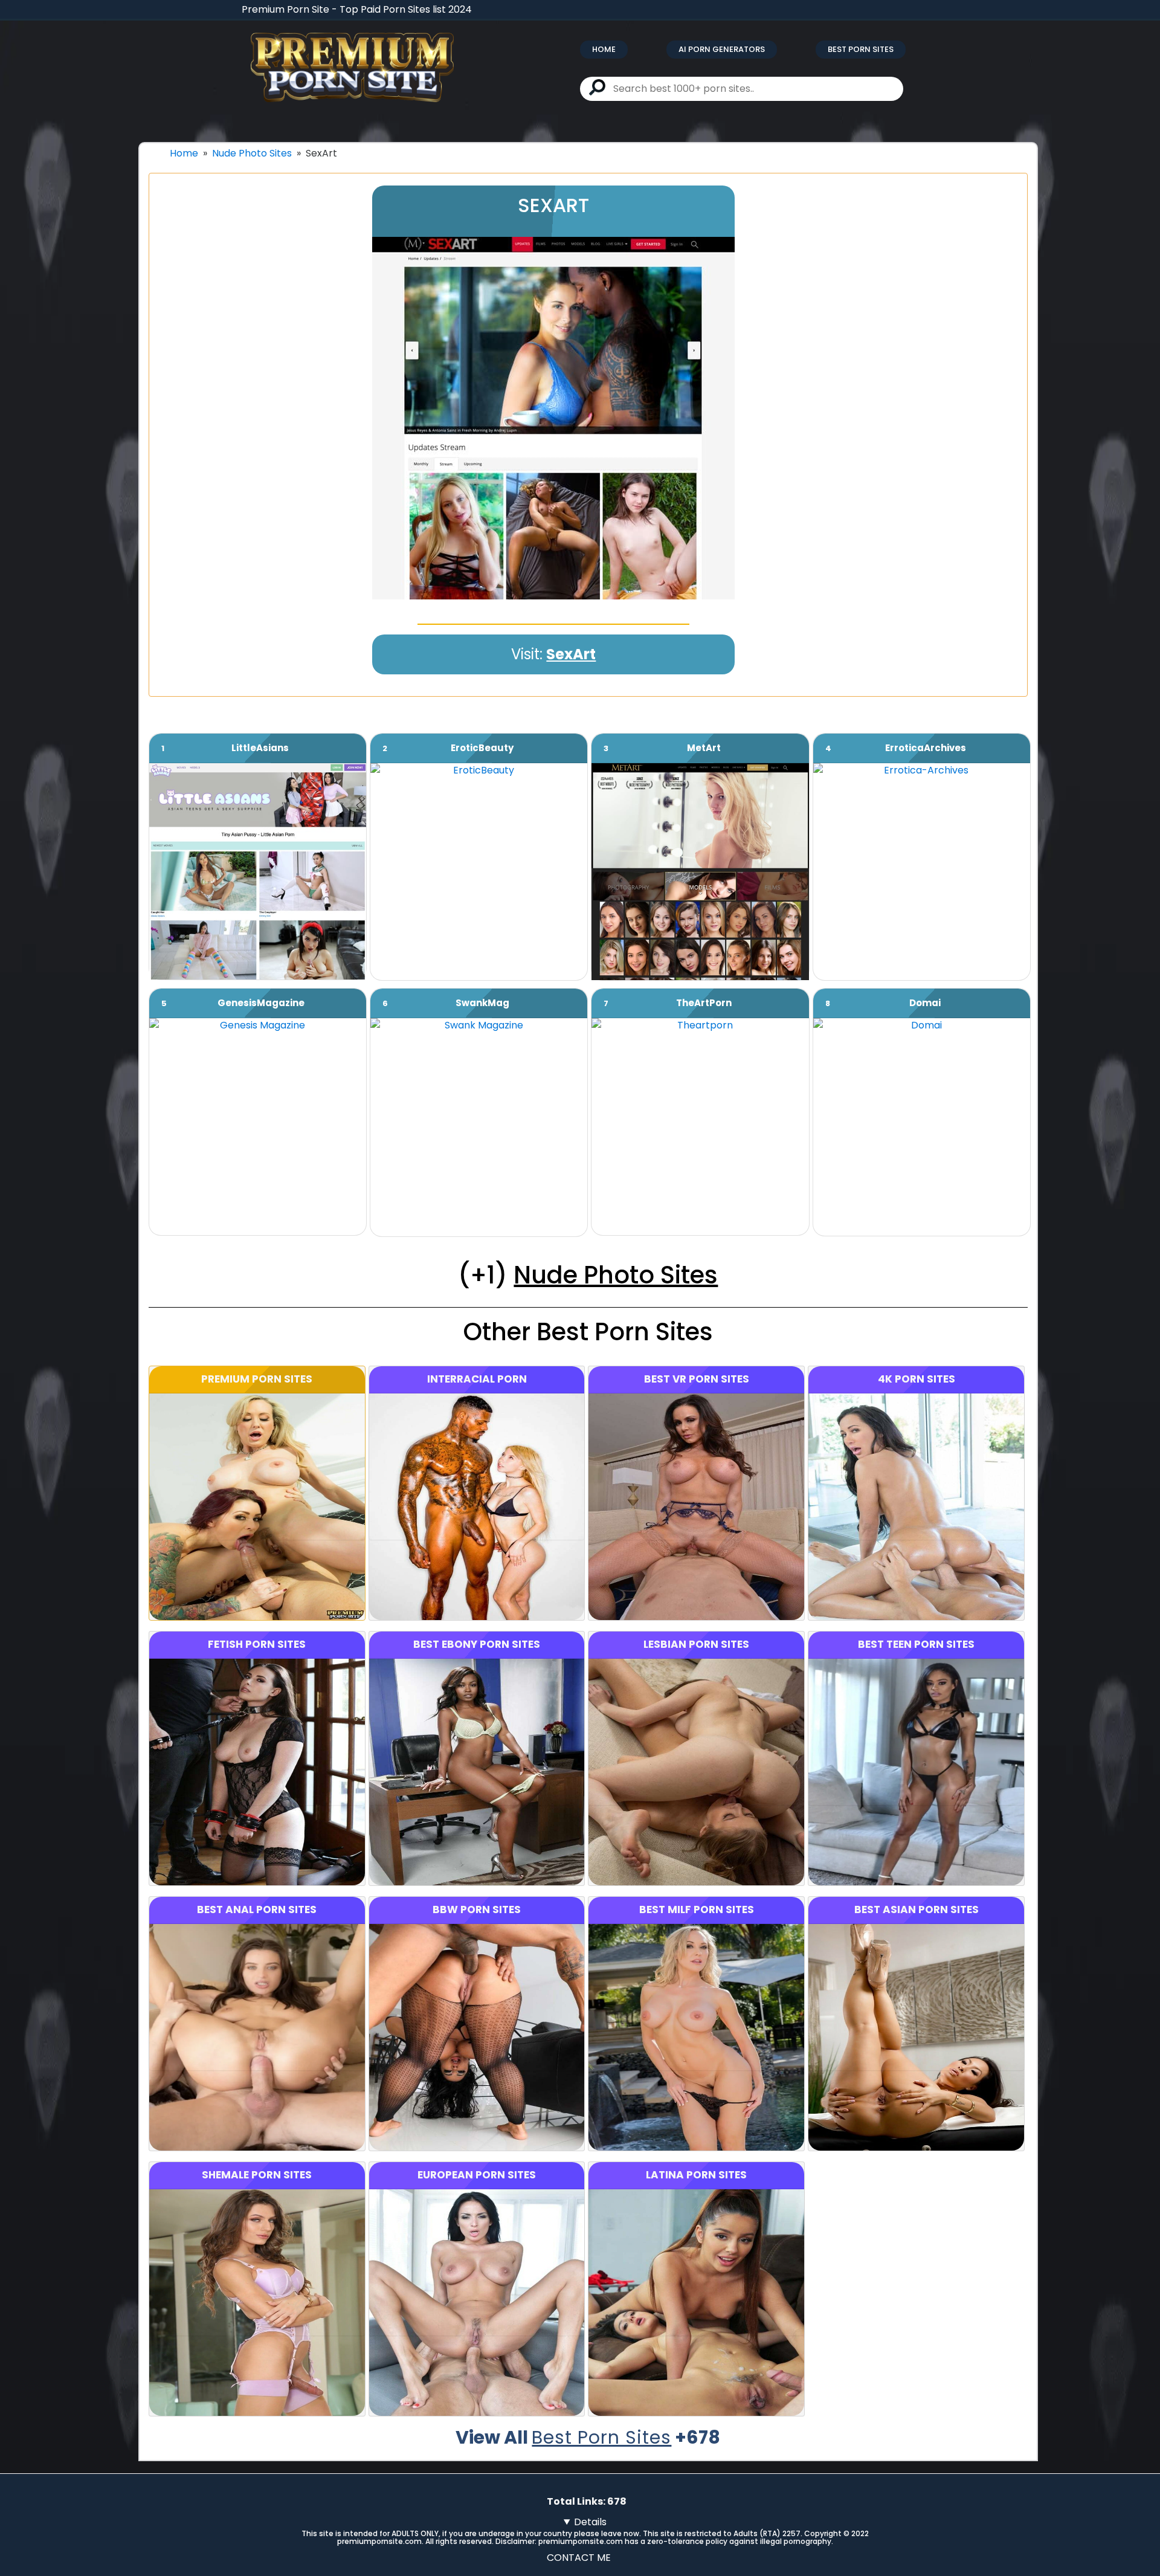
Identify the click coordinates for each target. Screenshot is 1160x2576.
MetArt (704, 748)
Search (597, 87)
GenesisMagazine (261, 1003)
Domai (925, 1003)
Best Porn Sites (861, 49)
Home (604, 49)
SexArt (571, 654)
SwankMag (482, 1003)
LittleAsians (260, 748)
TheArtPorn (704, 1003)
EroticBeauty (482, 748)
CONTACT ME (579, 2558)
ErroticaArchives (926, 748)
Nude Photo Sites (252, 153)
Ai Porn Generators (722, 49)
